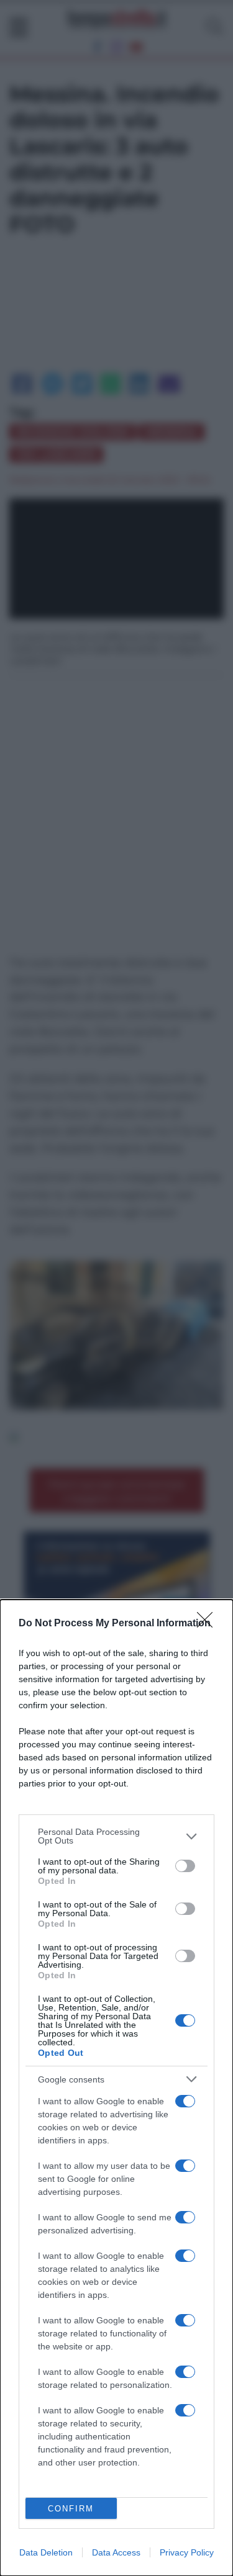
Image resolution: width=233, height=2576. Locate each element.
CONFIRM (71, 2509)
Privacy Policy (187, 2552)
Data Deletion (46, 2552)
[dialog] (116, 2088)
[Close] (209, 1624)
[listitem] (116, 1836)
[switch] (185, 1866)
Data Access (116, 2552)
